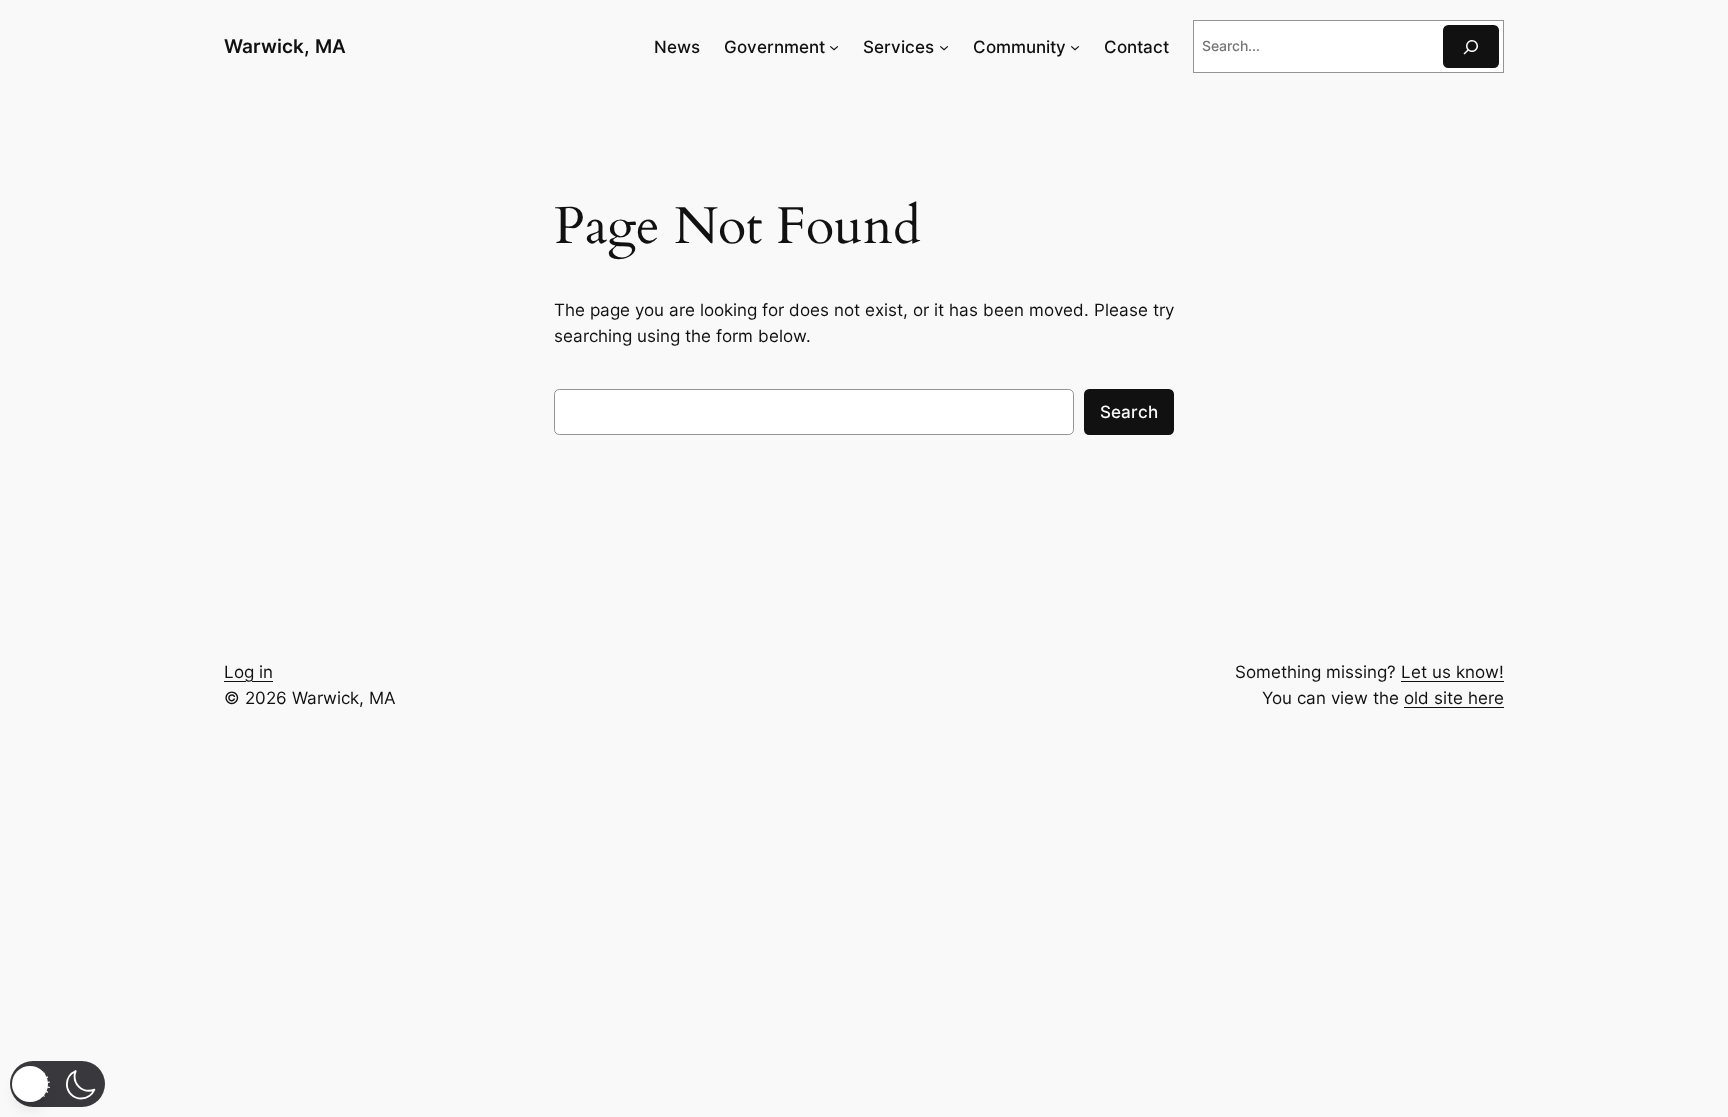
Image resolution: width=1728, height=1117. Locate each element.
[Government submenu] (834, 47)
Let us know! (1452, 672)
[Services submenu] (944, 47)
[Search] (1471, 46)
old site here (1454, 698)
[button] (57, 1084)
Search (1129, 412)
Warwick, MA (285, 46)
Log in (248, 672)
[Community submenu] (1075, 47)
